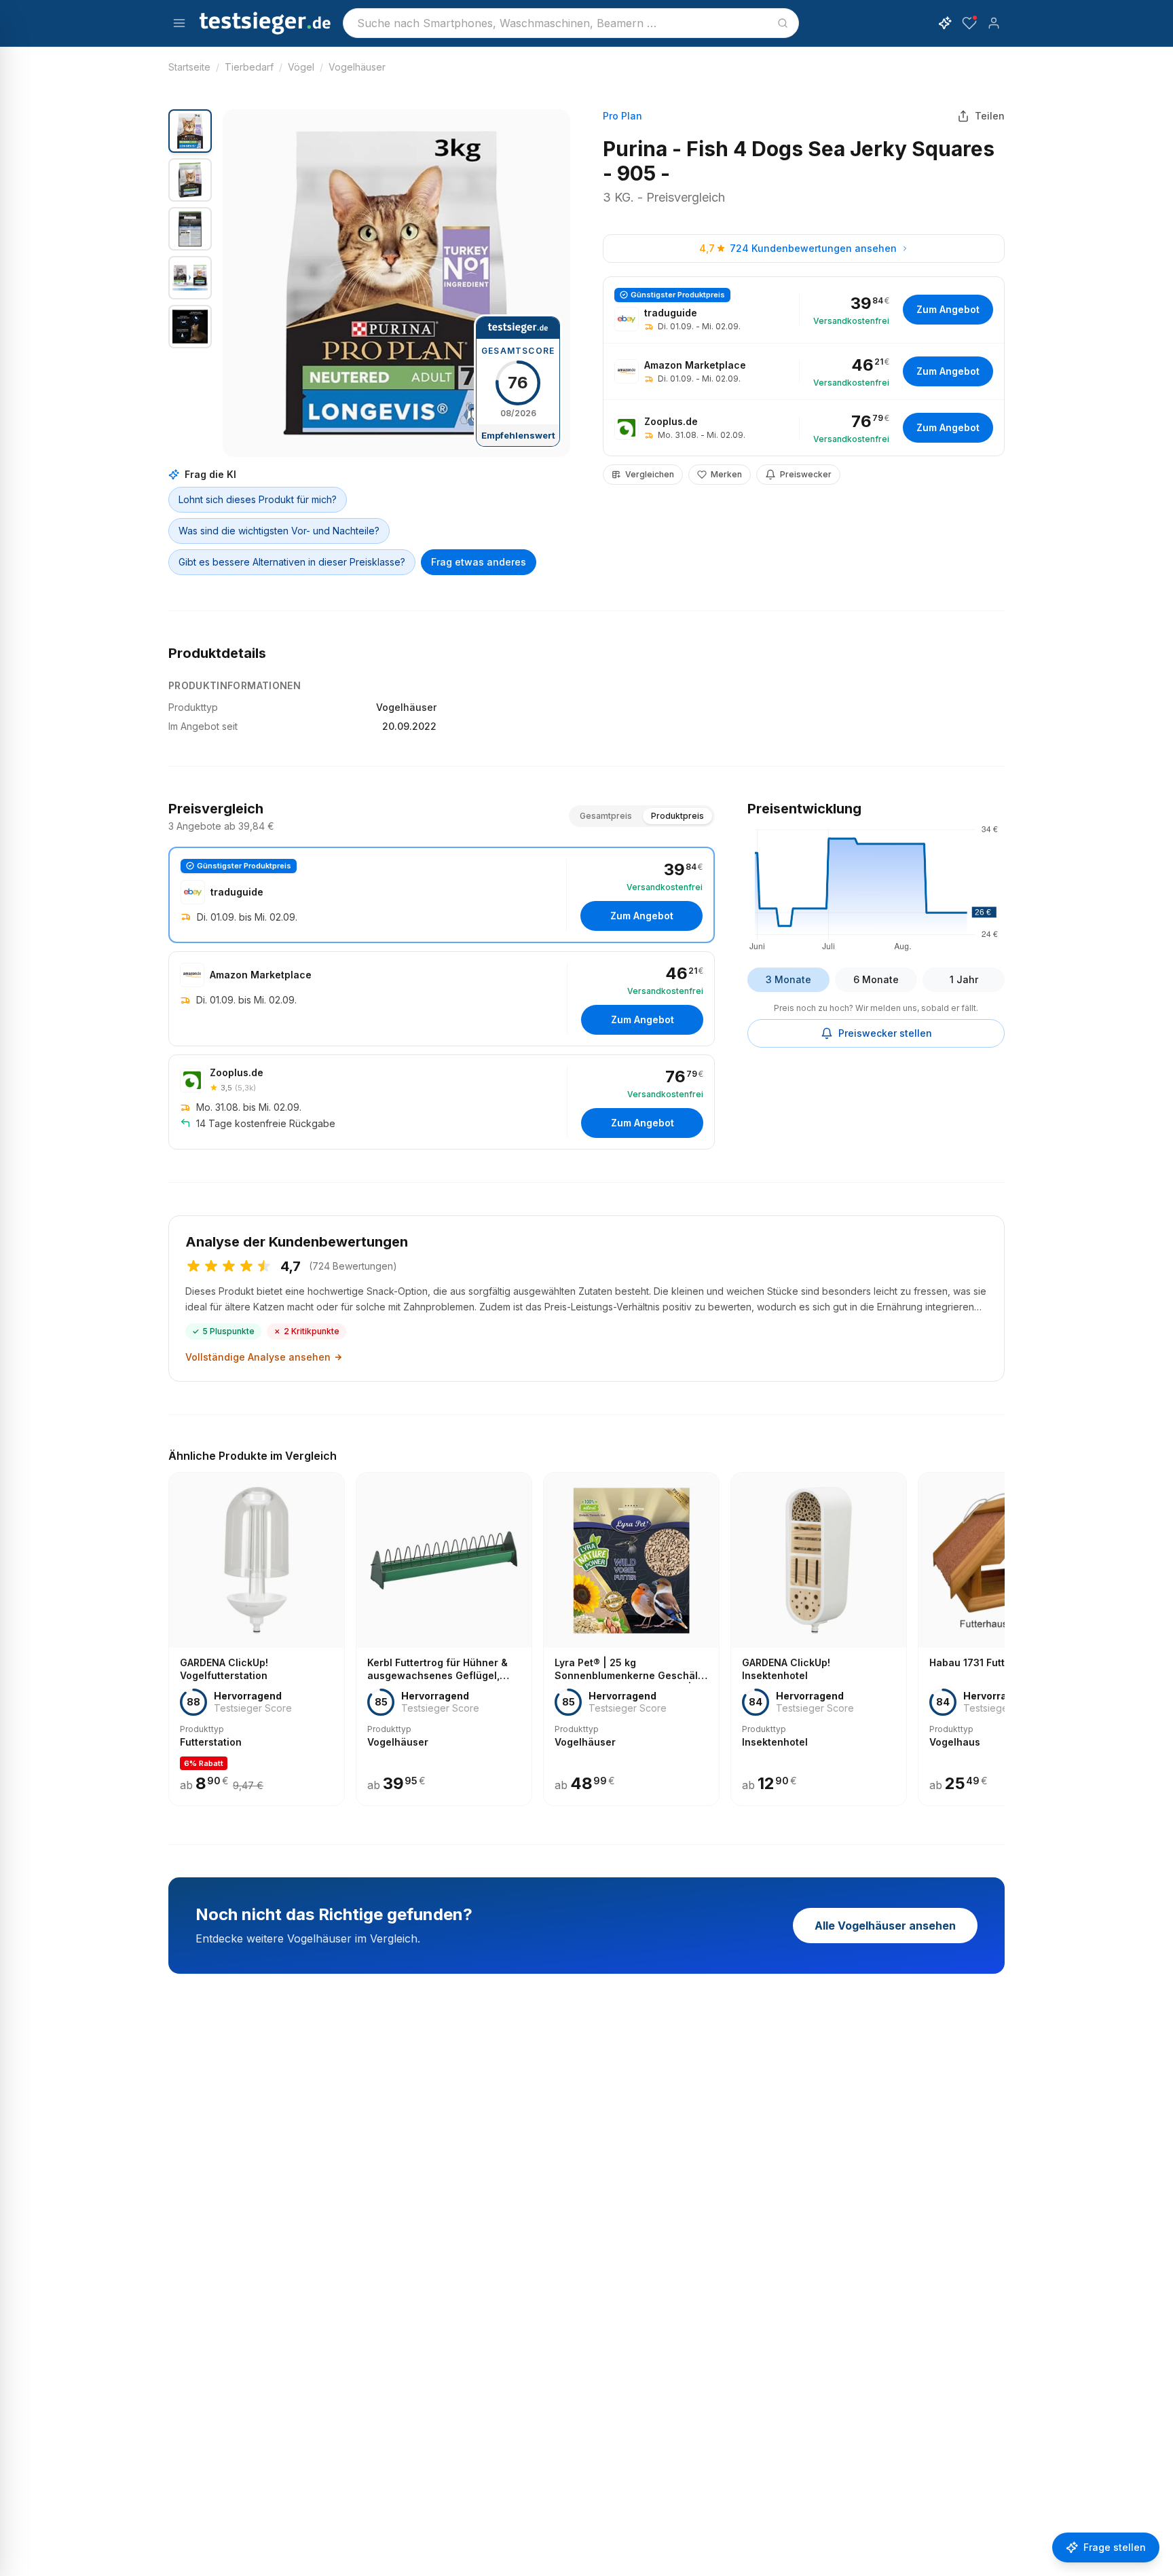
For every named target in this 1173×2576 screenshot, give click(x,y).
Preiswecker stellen (885, 1033)
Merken (726, 474)
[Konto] (994, 23)
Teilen (990, 116)
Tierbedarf (249, 67)
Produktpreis (677, 816)
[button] (396, 283)
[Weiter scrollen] (1001, 1630)
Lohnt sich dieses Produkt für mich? (258, 499)
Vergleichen (650, 474)
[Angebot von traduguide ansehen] (804, 310)
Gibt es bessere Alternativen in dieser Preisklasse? (292, 562)
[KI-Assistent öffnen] (945, 23)
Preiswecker (806, 474)
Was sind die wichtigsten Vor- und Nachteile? (279, 531)
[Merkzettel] (969, 23)
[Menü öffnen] (179, 23)
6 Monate (876, 979)
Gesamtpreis (606, 816)
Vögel (301, 67)
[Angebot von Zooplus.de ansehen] (804, 428)
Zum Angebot (948, 309)
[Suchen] (783, 23)
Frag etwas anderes (479, 562)
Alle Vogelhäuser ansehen (885, 1926)
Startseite (189, 67)
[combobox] (571, 23)
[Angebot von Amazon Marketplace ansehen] (804, 371)
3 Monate (788, 979)
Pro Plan (622, 116)
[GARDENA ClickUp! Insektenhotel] (819, 1639)
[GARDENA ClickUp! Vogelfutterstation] (257, 1639)
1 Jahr (964, 979)
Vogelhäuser (357, 67)
